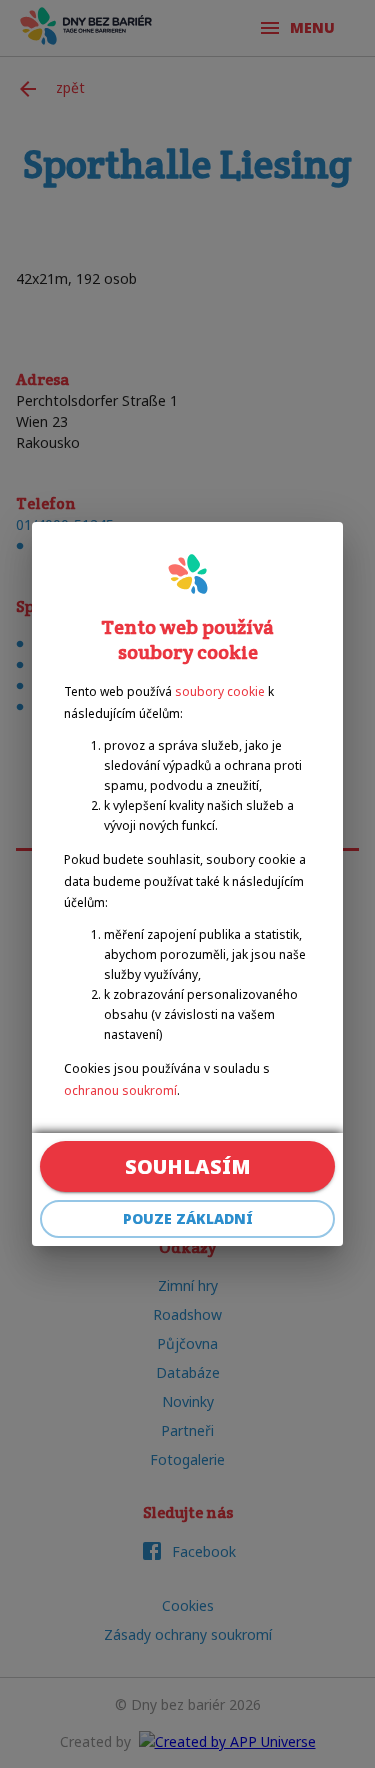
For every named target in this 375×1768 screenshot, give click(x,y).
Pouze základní (188, 1218)
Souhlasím (188, 1166)
